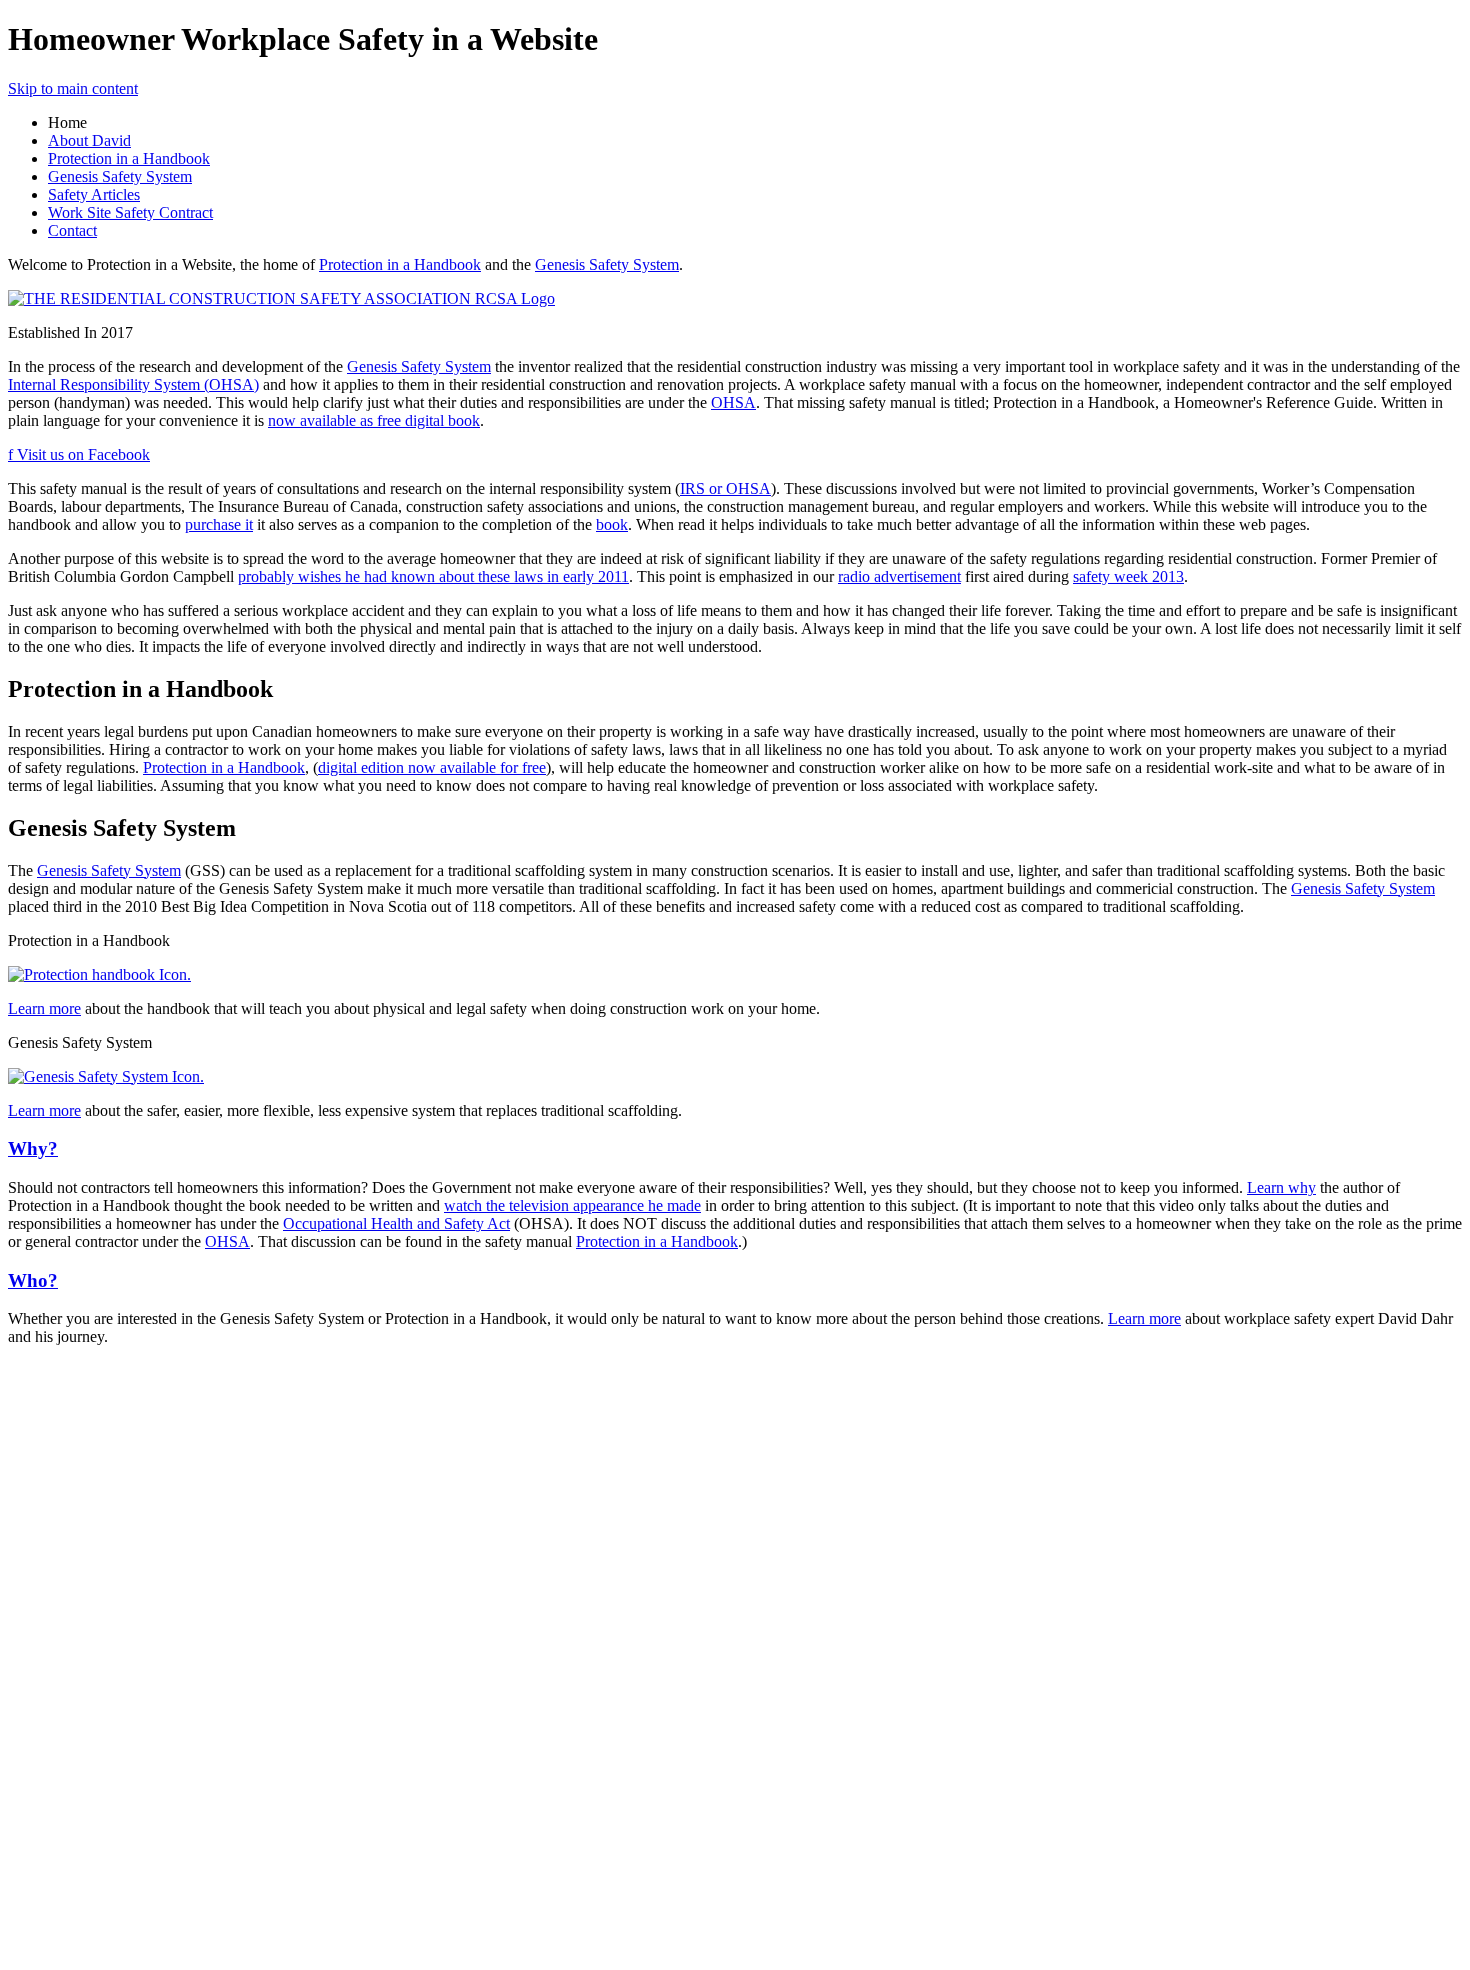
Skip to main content (73, 88)
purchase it (219, 524)
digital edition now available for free (432, 767)
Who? (33, 1280)
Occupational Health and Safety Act (396, 1223)
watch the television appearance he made (572, 1205)
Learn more (44, 1008)
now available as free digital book (374, 420)
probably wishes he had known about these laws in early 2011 (433, 576)
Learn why (1281, 1187)
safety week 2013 (1128, 576)
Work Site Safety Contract (130, 212)
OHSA (733, 402)
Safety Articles (94, 194)
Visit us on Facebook (79, 454)
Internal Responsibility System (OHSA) (133, 384)
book (612, 524)
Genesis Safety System (120, 176)
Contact (72, 230)
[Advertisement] (68, 1662)
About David (89, 140)
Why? (33, 1148)
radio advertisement (899, 576)
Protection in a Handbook (129, 158)
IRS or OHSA (725, 488)
